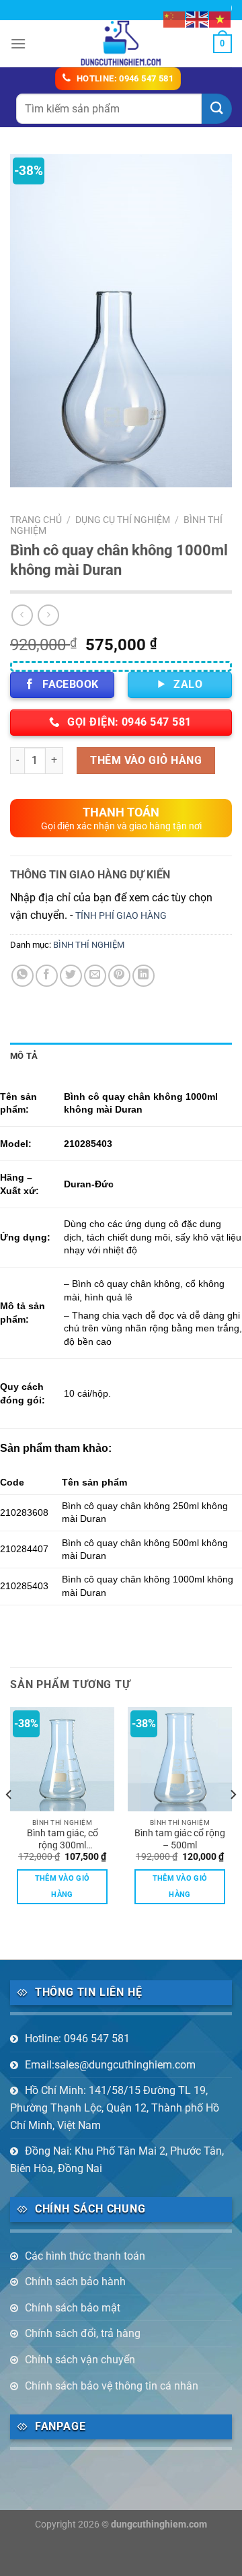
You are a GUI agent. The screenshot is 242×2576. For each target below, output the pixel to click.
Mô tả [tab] (24, 1056)
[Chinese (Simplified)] (175, 19)
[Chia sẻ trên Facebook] (47, 976)
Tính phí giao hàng (121, 916)
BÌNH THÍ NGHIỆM (89, 945)
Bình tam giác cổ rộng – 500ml (180, 1839)
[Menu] (18, 43)
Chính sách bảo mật (73, 2308)
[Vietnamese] (220, 19)
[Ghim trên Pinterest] (119, 976)
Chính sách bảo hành (75, 2282)
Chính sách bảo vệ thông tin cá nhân (112, 2386)
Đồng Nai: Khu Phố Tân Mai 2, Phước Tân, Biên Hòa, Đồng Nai (117, 2160)
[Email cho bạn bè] (95, 976)
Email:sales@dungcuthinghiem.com (110, 2065)
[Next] (233, 1822)
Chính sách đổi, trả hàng (83, 2333)
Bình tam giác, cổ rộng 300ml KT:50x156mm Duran (63, 1840)
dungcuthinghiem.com (159, 2525)
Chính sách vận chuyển (80, 2360)
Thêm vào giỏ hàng (146, 760)
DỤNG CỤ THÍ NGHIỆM (123, 520)
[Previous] (9, 1822)
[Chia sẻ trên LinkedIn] (144, 976)
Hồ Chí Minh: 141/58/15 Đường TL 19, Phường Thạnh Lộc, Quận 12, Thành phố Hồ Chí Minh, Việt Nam (115, 2108)
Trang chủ (36, 520)
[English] (198, 19)
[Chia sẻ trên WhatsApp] (23, 976)
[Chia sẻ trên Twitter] (71, 976)
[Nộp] (217, 109)
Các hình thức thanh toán (85, 2256)
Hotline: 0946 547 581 (77, 2039)
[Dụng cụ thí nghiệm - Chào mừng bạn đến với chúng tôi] (121, 44)
